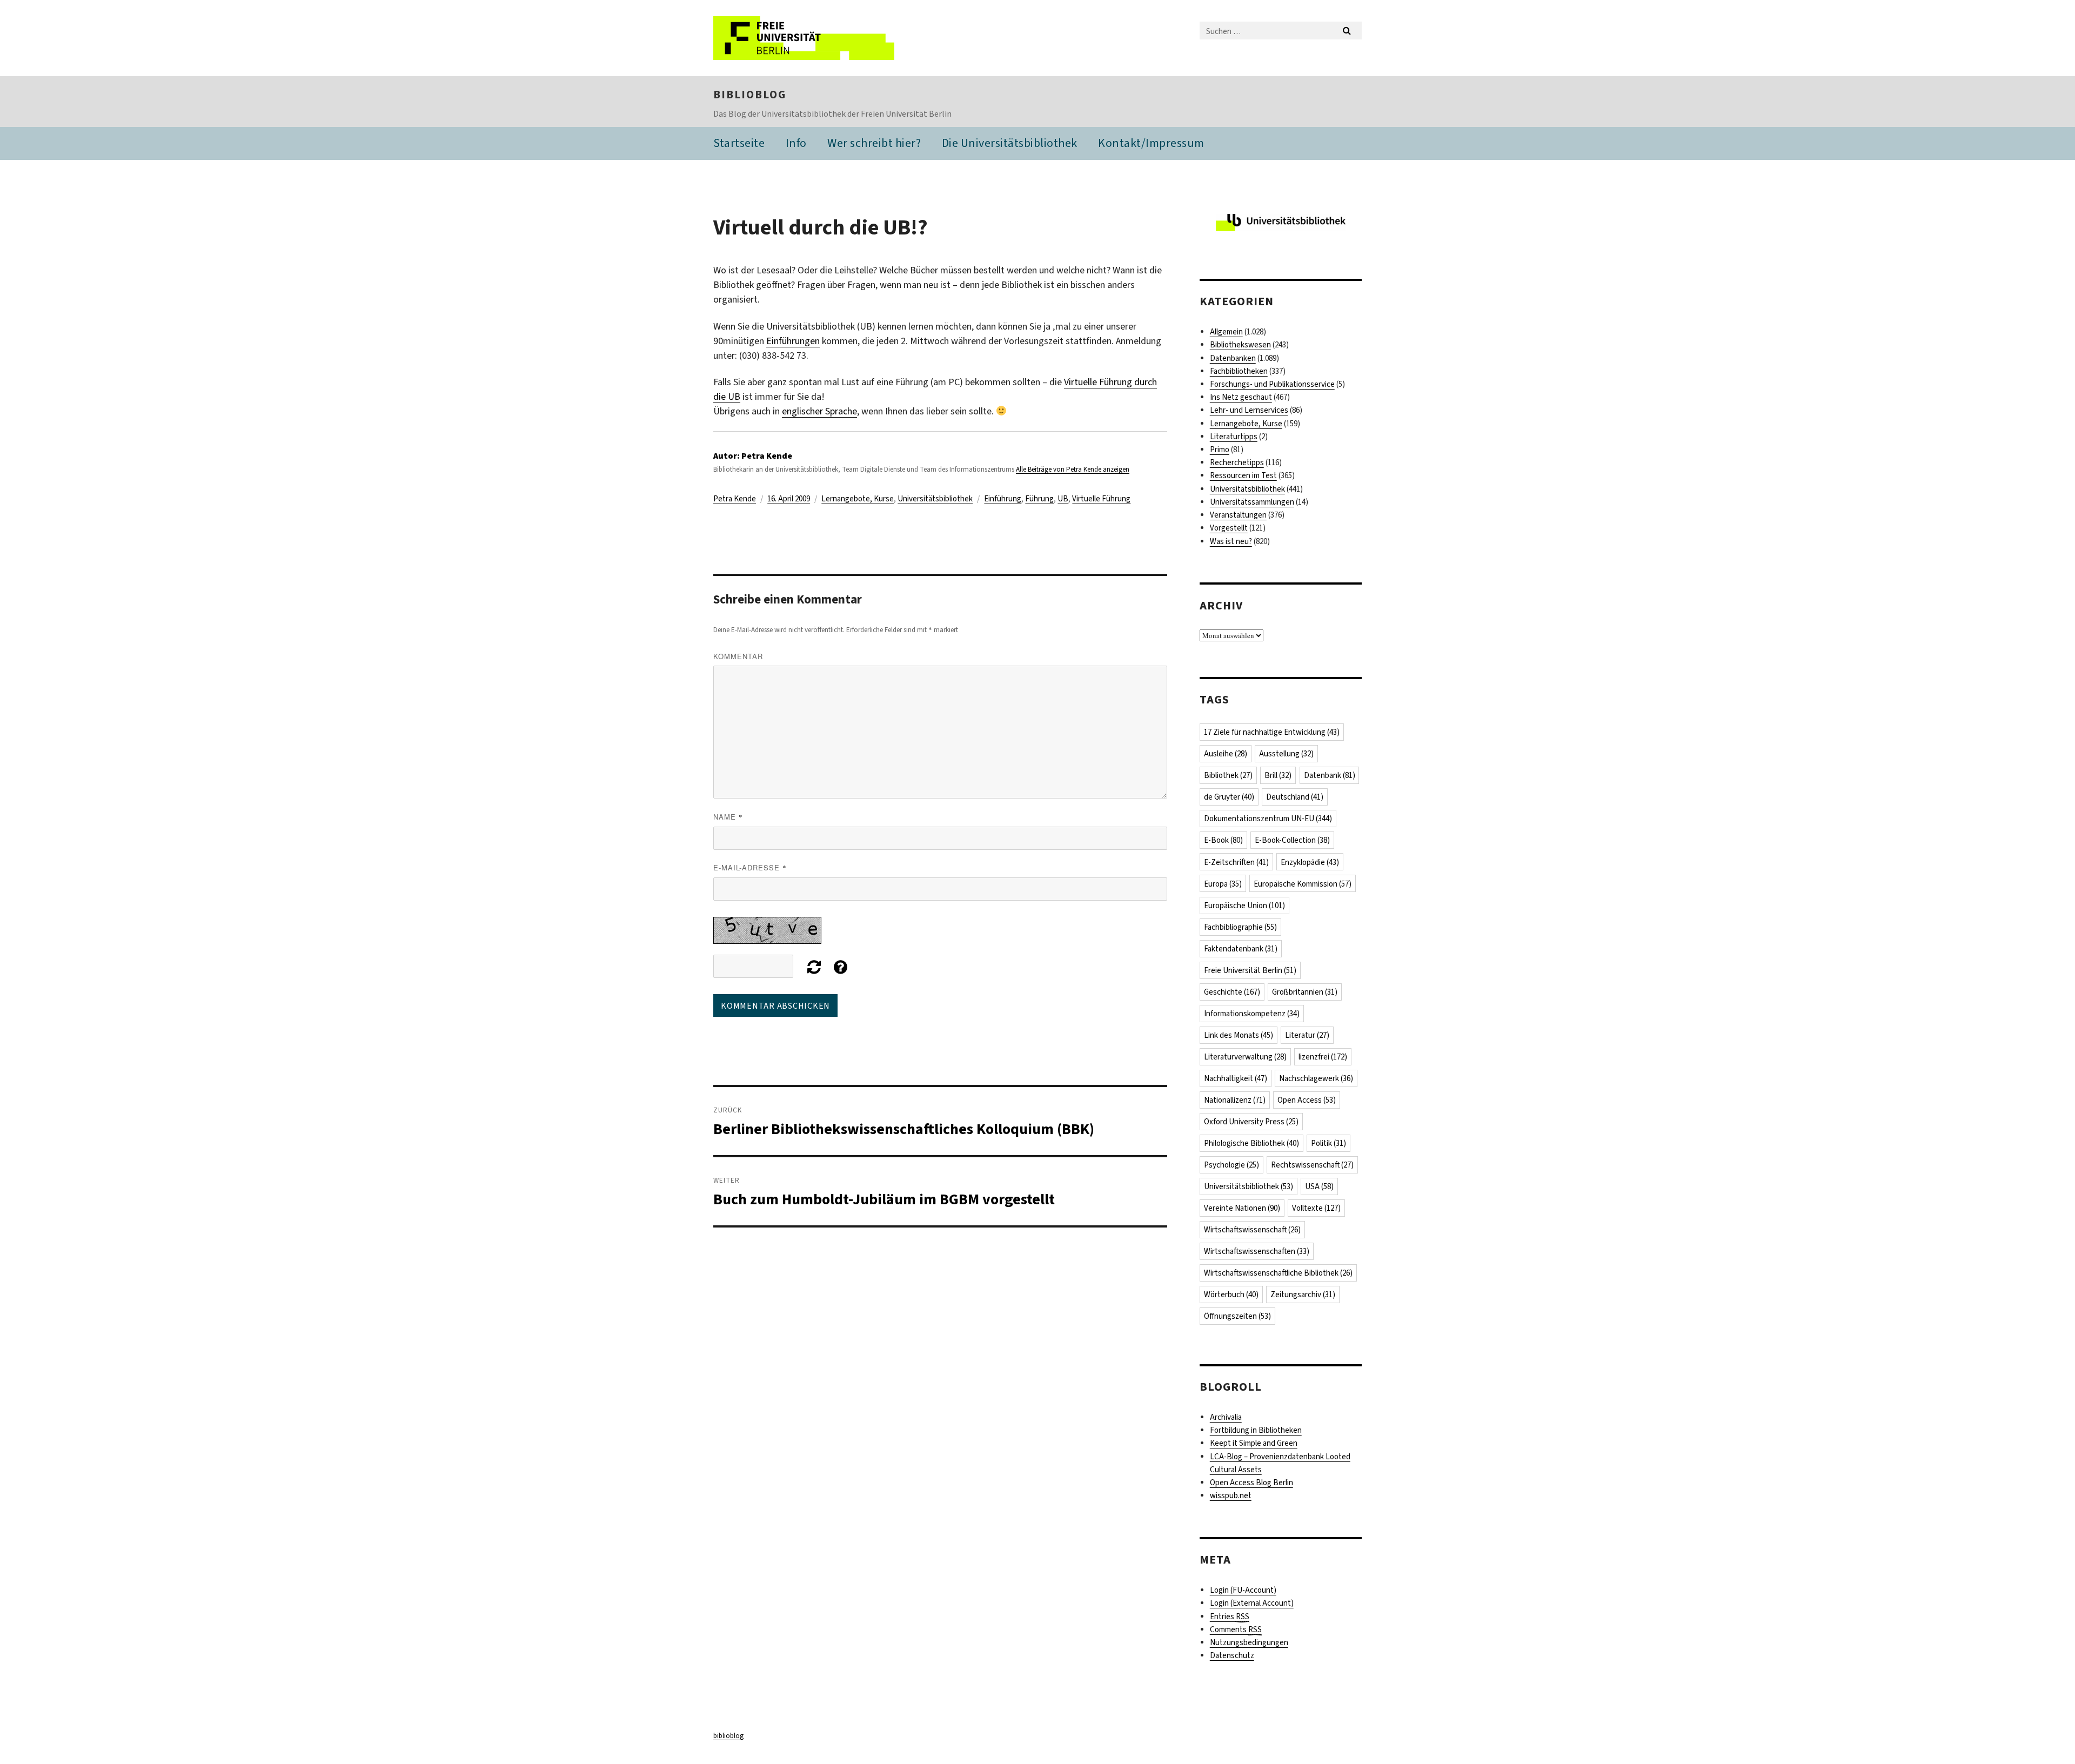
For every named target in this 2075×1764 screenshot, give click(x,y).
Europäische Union (1244, 906)
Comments (1236, 1629)
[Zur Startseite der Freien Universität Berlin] (804, 38)
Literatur (1307, 1035)
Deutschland (1295, 797)
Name (728, 817)
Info (796, 143)
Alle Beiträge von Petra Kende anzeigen (1073, 469)
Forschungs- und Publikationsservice (1272, 384)
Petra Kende (735, 499)
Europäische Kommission (1303, 884)
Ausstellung (1286, 754)
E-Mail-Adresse (750, 867)
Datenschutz (1232, 1655)
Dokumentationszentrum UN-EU (1268, 819)
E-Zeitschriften (1236, 862)
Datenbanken (1233, 358)
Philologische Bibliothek (1251, 1143)
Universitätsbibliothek (935, 499)
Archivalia (1226, 1417)
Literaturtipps (1234, 437)
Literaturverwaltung (1245, 1057)
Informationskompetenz (1252, 1014)
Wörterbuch (1231, 1295)
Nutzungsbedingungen (1249, 1642)
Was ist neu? (1231, 541)
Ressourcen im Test (1243, 475)
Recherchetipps (1237, 462)
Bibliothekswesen (1240, 345)
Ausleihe (1226, 754)
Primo (1220, 450)
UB (1063, 499)
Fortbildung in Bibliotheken (1256, 1430)
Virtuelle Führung (1101, 499)
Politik (1328, 1143)
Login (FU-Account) (1243, 1590)
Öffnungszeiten (1237, 1316)
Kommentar (738, 656)
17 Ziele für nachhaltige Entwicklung (1272, 732)
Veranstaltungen (1238, 515)
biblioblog (750, 95)
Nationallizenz (1235, 1100)
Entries (1230, 1617)
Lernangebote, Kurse (858, 499)
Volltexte (1316, 1208)
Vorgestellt (1229, 528)
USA (1319, 1186)
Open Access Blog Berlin (1251, 1483)
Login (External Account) (1252, 1603)
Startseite (739, 143)
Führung (1039, 499)
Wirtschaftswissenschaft (1252, 1230)
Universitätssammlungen (1252, 502)
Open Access (1307, 1100)
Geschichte (1232, 992)
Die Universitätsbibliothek (1010, 143)
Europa (1223, 884)
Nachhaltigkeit (1236, 1078)
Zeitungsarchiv (1303, 1295)
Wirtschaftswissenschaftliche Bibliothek (1278, 1273)
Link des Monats (1239, 1035)
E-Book (1223, 840)
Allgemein (1226, 332)
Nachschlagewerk (1316, 1078)
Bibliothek (1228, 775)
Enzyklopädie (1310, 862)
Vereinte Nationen (1242, 1208)
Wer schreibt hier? (874, 143)
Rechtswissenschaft (1312, 1165)
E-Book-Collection (1292, 840)
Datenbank (1330, 775)
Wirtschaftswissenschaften (1257, 1251)
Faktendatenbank (1241, 949)
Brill (1278, 775)
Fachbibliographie (1240, 927)
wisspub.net (1231, 1495)
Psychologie (1231, 1165)
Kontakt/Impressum (1151, 143)
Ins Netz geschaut (1241, 397)
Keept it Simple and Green (1254, 1443)
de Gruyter (1229, 797)
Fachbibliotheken (1239, 371)
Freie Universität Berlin (1250, 970)
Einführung (1003, 499)
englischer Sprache (819, 411)
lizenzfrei (1323, 1057)
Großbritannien (1305, 992)
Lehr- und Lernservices (1249, 410)
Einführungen (793, 341)
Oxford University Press (1251, 1122)
